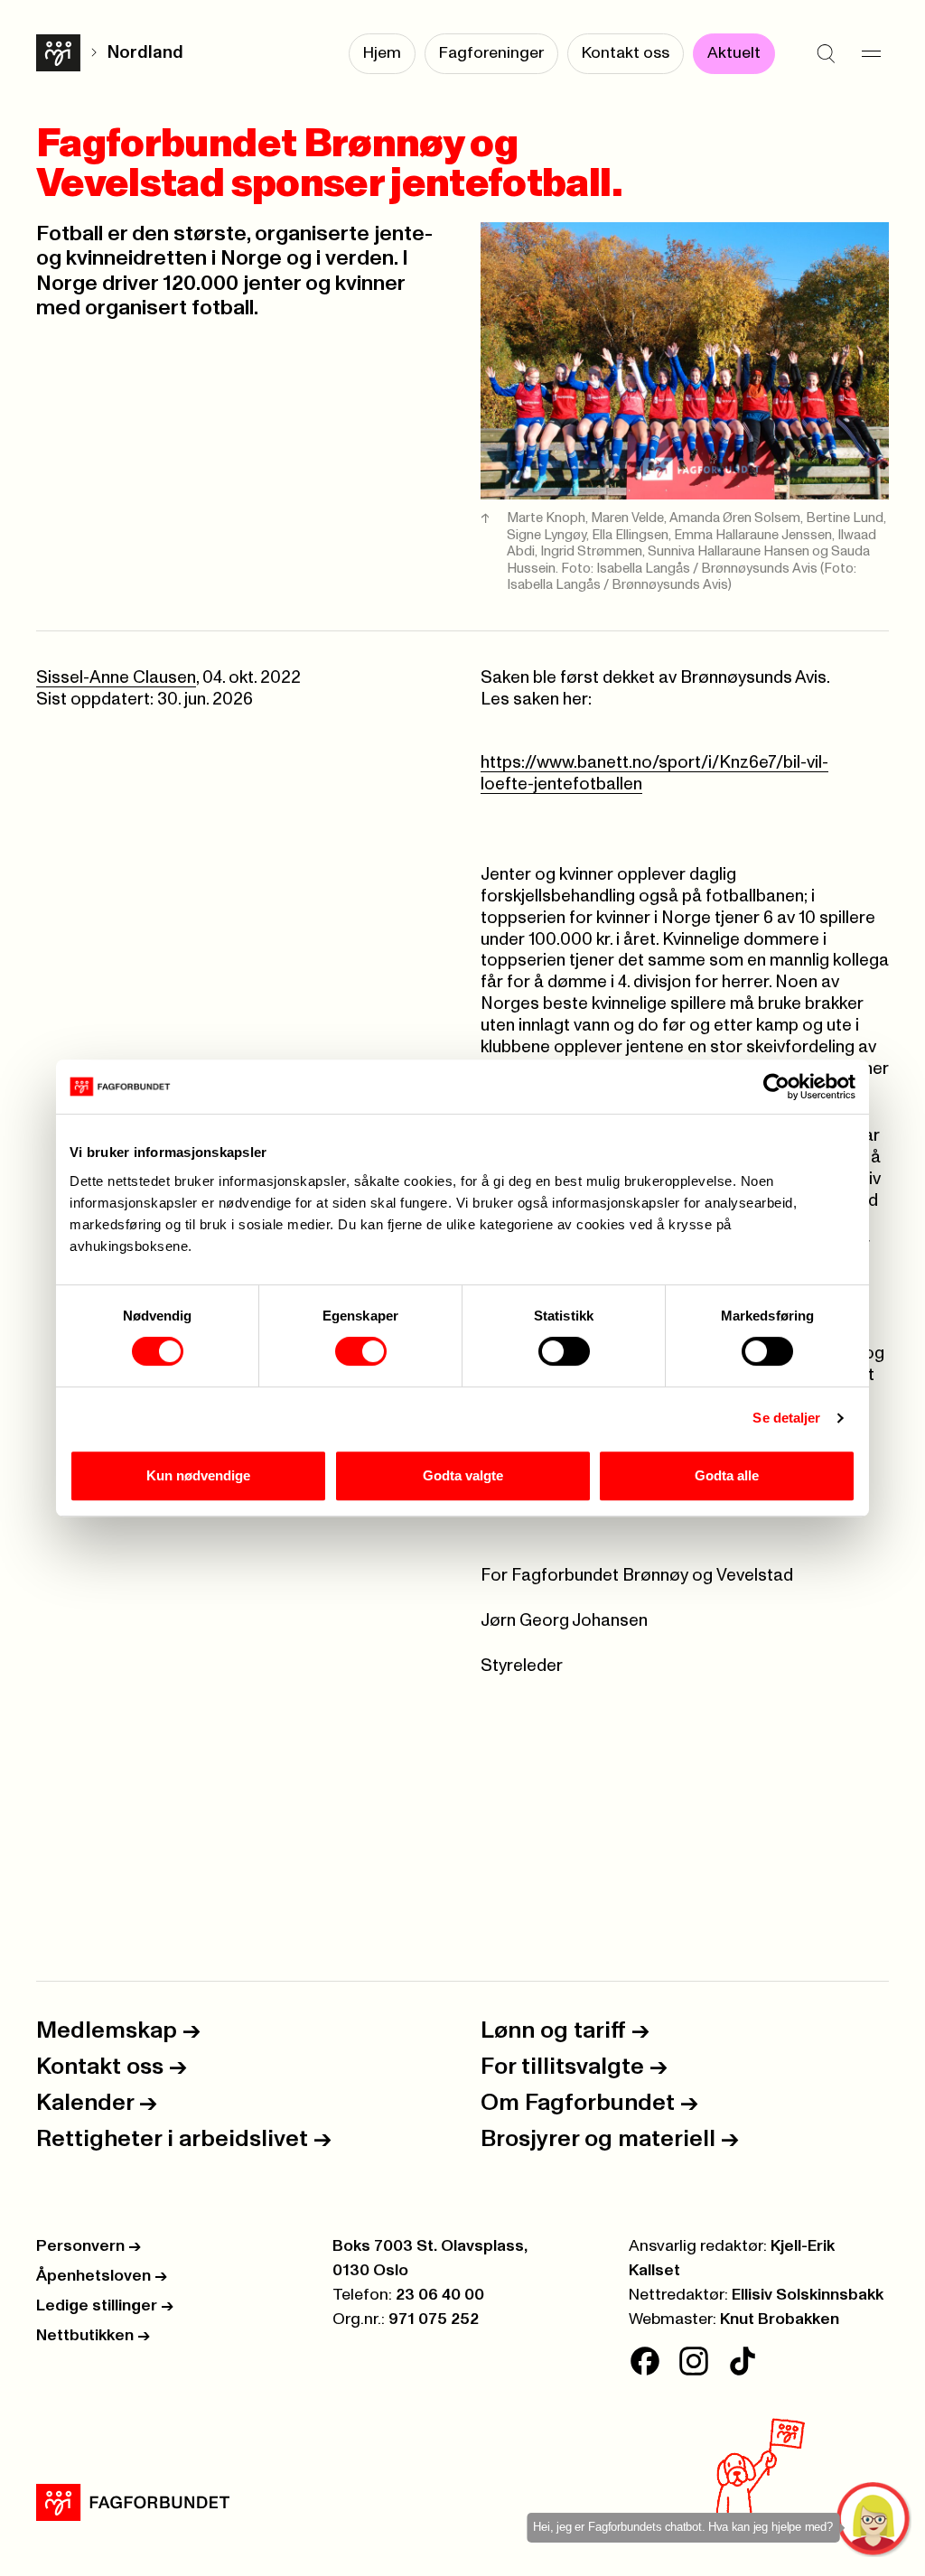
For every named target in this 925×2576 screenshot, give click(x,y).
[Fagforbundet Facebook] (645, 2361)
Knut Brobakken (780, 2319)
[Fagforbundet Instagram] (694, 2361)
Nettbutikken (93, 2336)
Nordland (145, 53)
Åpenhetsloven (102, 2276)
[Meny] (871, 54)
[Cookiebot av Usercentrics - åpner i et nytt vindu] (776, 1087)
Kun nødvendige (198, 1475)
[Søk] (826, 54)
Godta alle (727, 1475)
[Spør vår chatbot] (874, 2520)
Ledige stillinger (105, 2306)
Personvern (89, 2246)
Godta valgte (463, 1475)
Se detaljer (786, 1418)
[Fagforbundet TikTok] (743, 2361)
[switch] (361, 1351)
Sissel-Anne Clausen (116, 678)
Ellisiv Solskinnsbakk (808, 2295)
